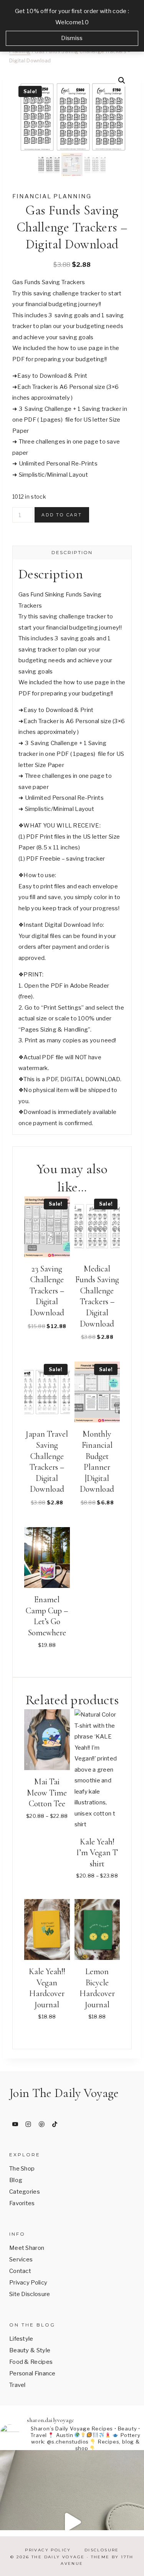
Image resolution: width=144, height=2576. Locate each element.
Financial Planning (52, 196)
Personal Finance (32, 2373)
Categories (25, 2192)
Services (21, 2259)
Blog (16, 2180)
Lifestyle (21, 2339)
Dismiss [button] (72, 38)
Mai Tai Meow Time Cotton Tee (47, 1793)
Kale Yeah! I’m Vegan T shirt (97, 1853)
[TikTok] (55, 2124)
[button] (122, 80)
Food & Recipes (31, 2362)
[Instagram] (28, 2124)
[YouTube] (15, 2124)
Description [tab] (72, 552)
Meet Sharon (27, 2248)
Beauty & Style (30, 2350)
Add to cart (62, 515)
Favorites (22, 2203)
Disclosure (102, 2550)
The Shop (22, 2169)
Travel (17, 2385)
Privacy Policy (28, 2283)
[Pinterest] (41, 2124)
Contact (20, 2271)
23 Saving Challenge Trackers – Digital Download (47, 1291)
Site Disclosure (30, 2294)
